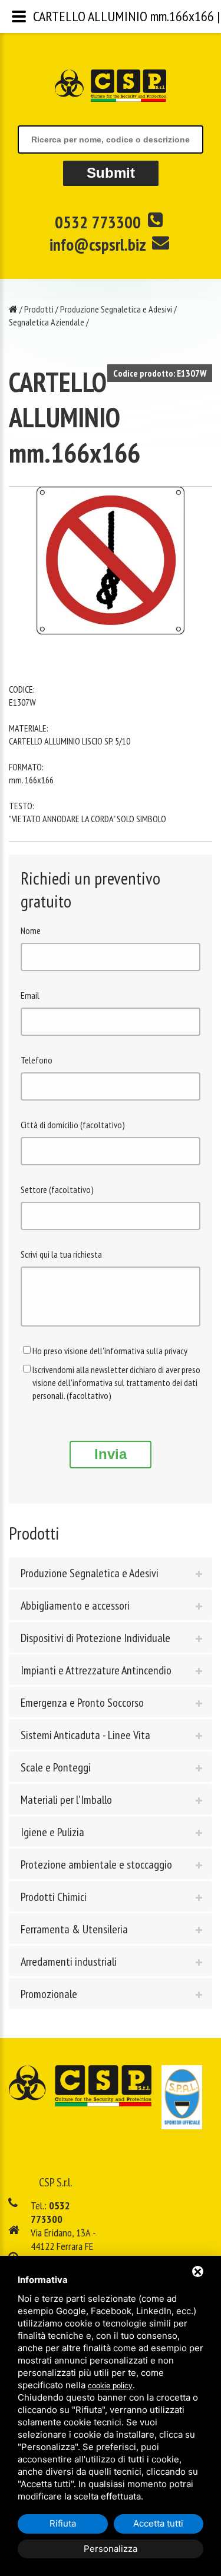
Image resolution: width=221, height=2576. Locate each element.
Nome (31, 930)
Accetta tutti (158, 2523)
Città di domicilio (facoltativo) (73, 1125)
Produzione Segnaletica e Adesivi (116, 309)
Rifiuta (63, 2523)
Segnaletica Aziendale (47, 322)
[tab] (111, 1573)
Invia (111, 1454)
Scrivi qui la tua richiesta (61, 1254)
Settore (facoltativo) (57, 1189)
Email (30, 995)
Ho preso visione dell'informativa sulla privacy (110, 1351)
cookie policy (110, 2386)
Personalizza (111, 2549)
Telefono (37, 1060)
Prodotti (39, 309)
